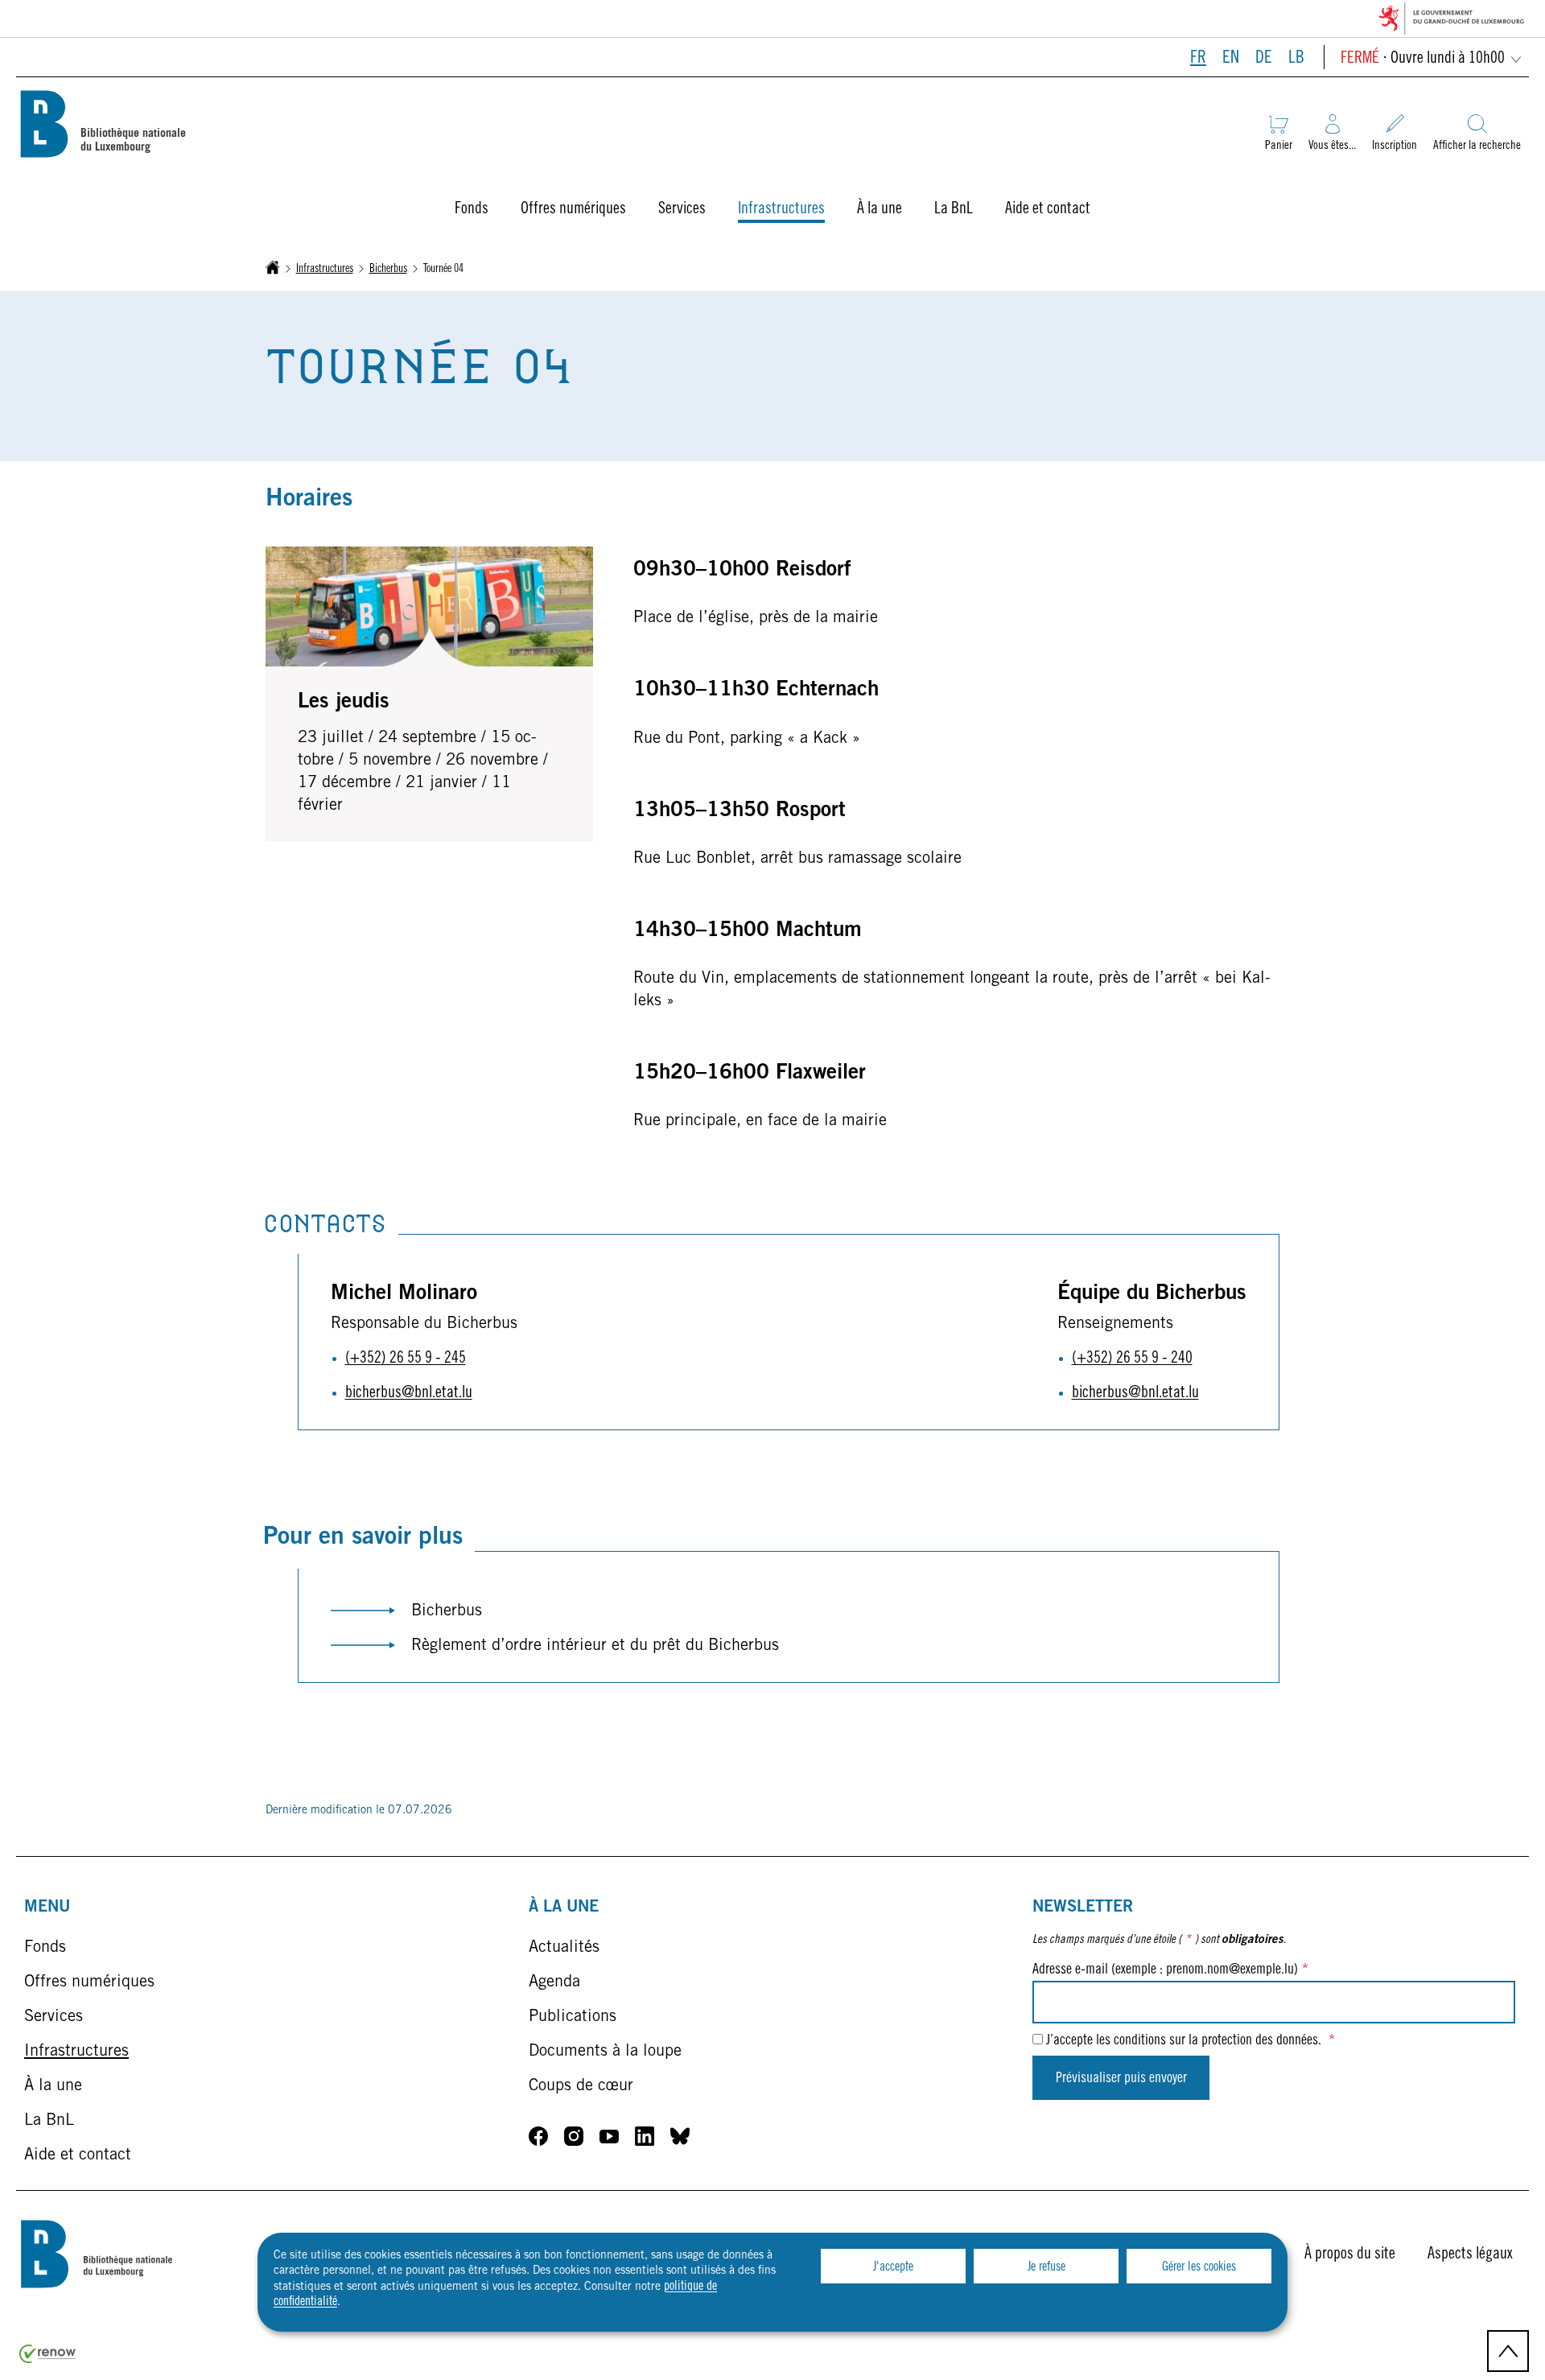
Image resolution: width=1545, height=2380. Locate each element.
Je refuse (1046, 2267)
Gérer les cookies (1199, 2267)
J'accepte (893, 2267)
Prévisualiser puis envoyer (1121, 2079)
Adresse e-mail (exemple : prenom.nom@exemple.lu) (1170, 1970)
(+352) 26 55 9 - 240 (1132, 1359)
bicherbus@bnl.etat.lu (409, 1394)
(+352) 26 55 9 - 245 (406, 1359)
